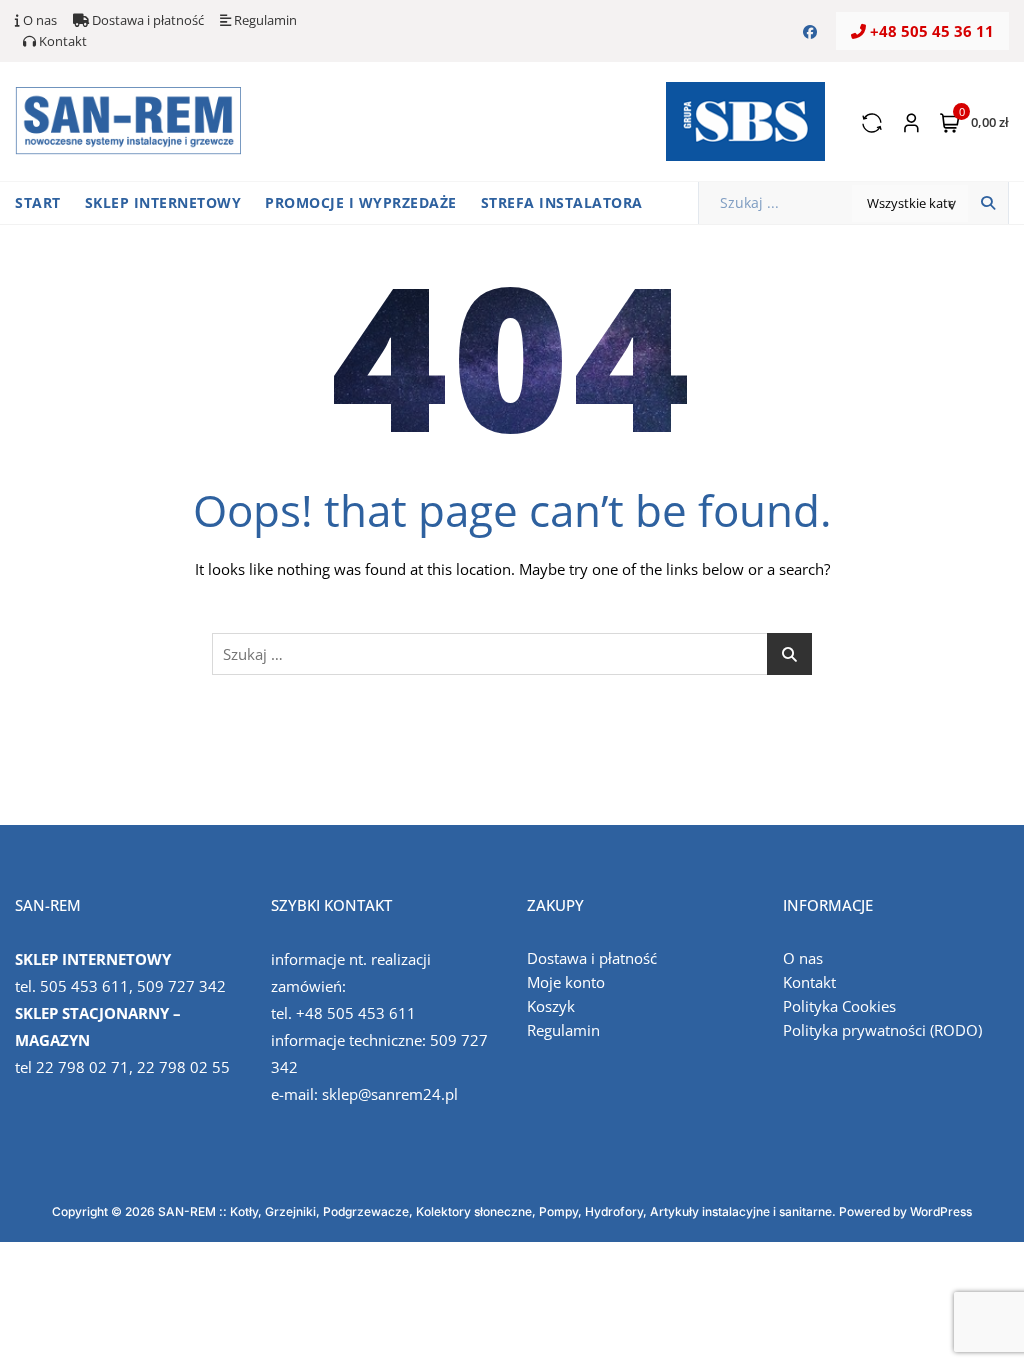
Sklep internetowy (163, 202)
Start (38, 202)
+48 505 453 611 (356, 1013)
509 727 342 (181, 986)
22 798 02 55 (183, 1067)
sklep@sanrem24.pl (390, 1094)
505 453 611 (84, 986)
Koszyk (551, 1006)
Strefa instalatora (562, 202)
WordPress (941, 1211)
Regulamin (264, 20)
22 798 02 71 (82, 1067)
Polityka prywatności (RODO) (882, 1030)
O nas (38, 20)
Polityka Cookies (839, 1006)
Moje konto (566, 982)
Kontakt (61, 41)
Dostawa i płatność (146, 20)
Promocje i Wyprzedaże (361, 202)
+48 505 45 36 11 (930, 31)
